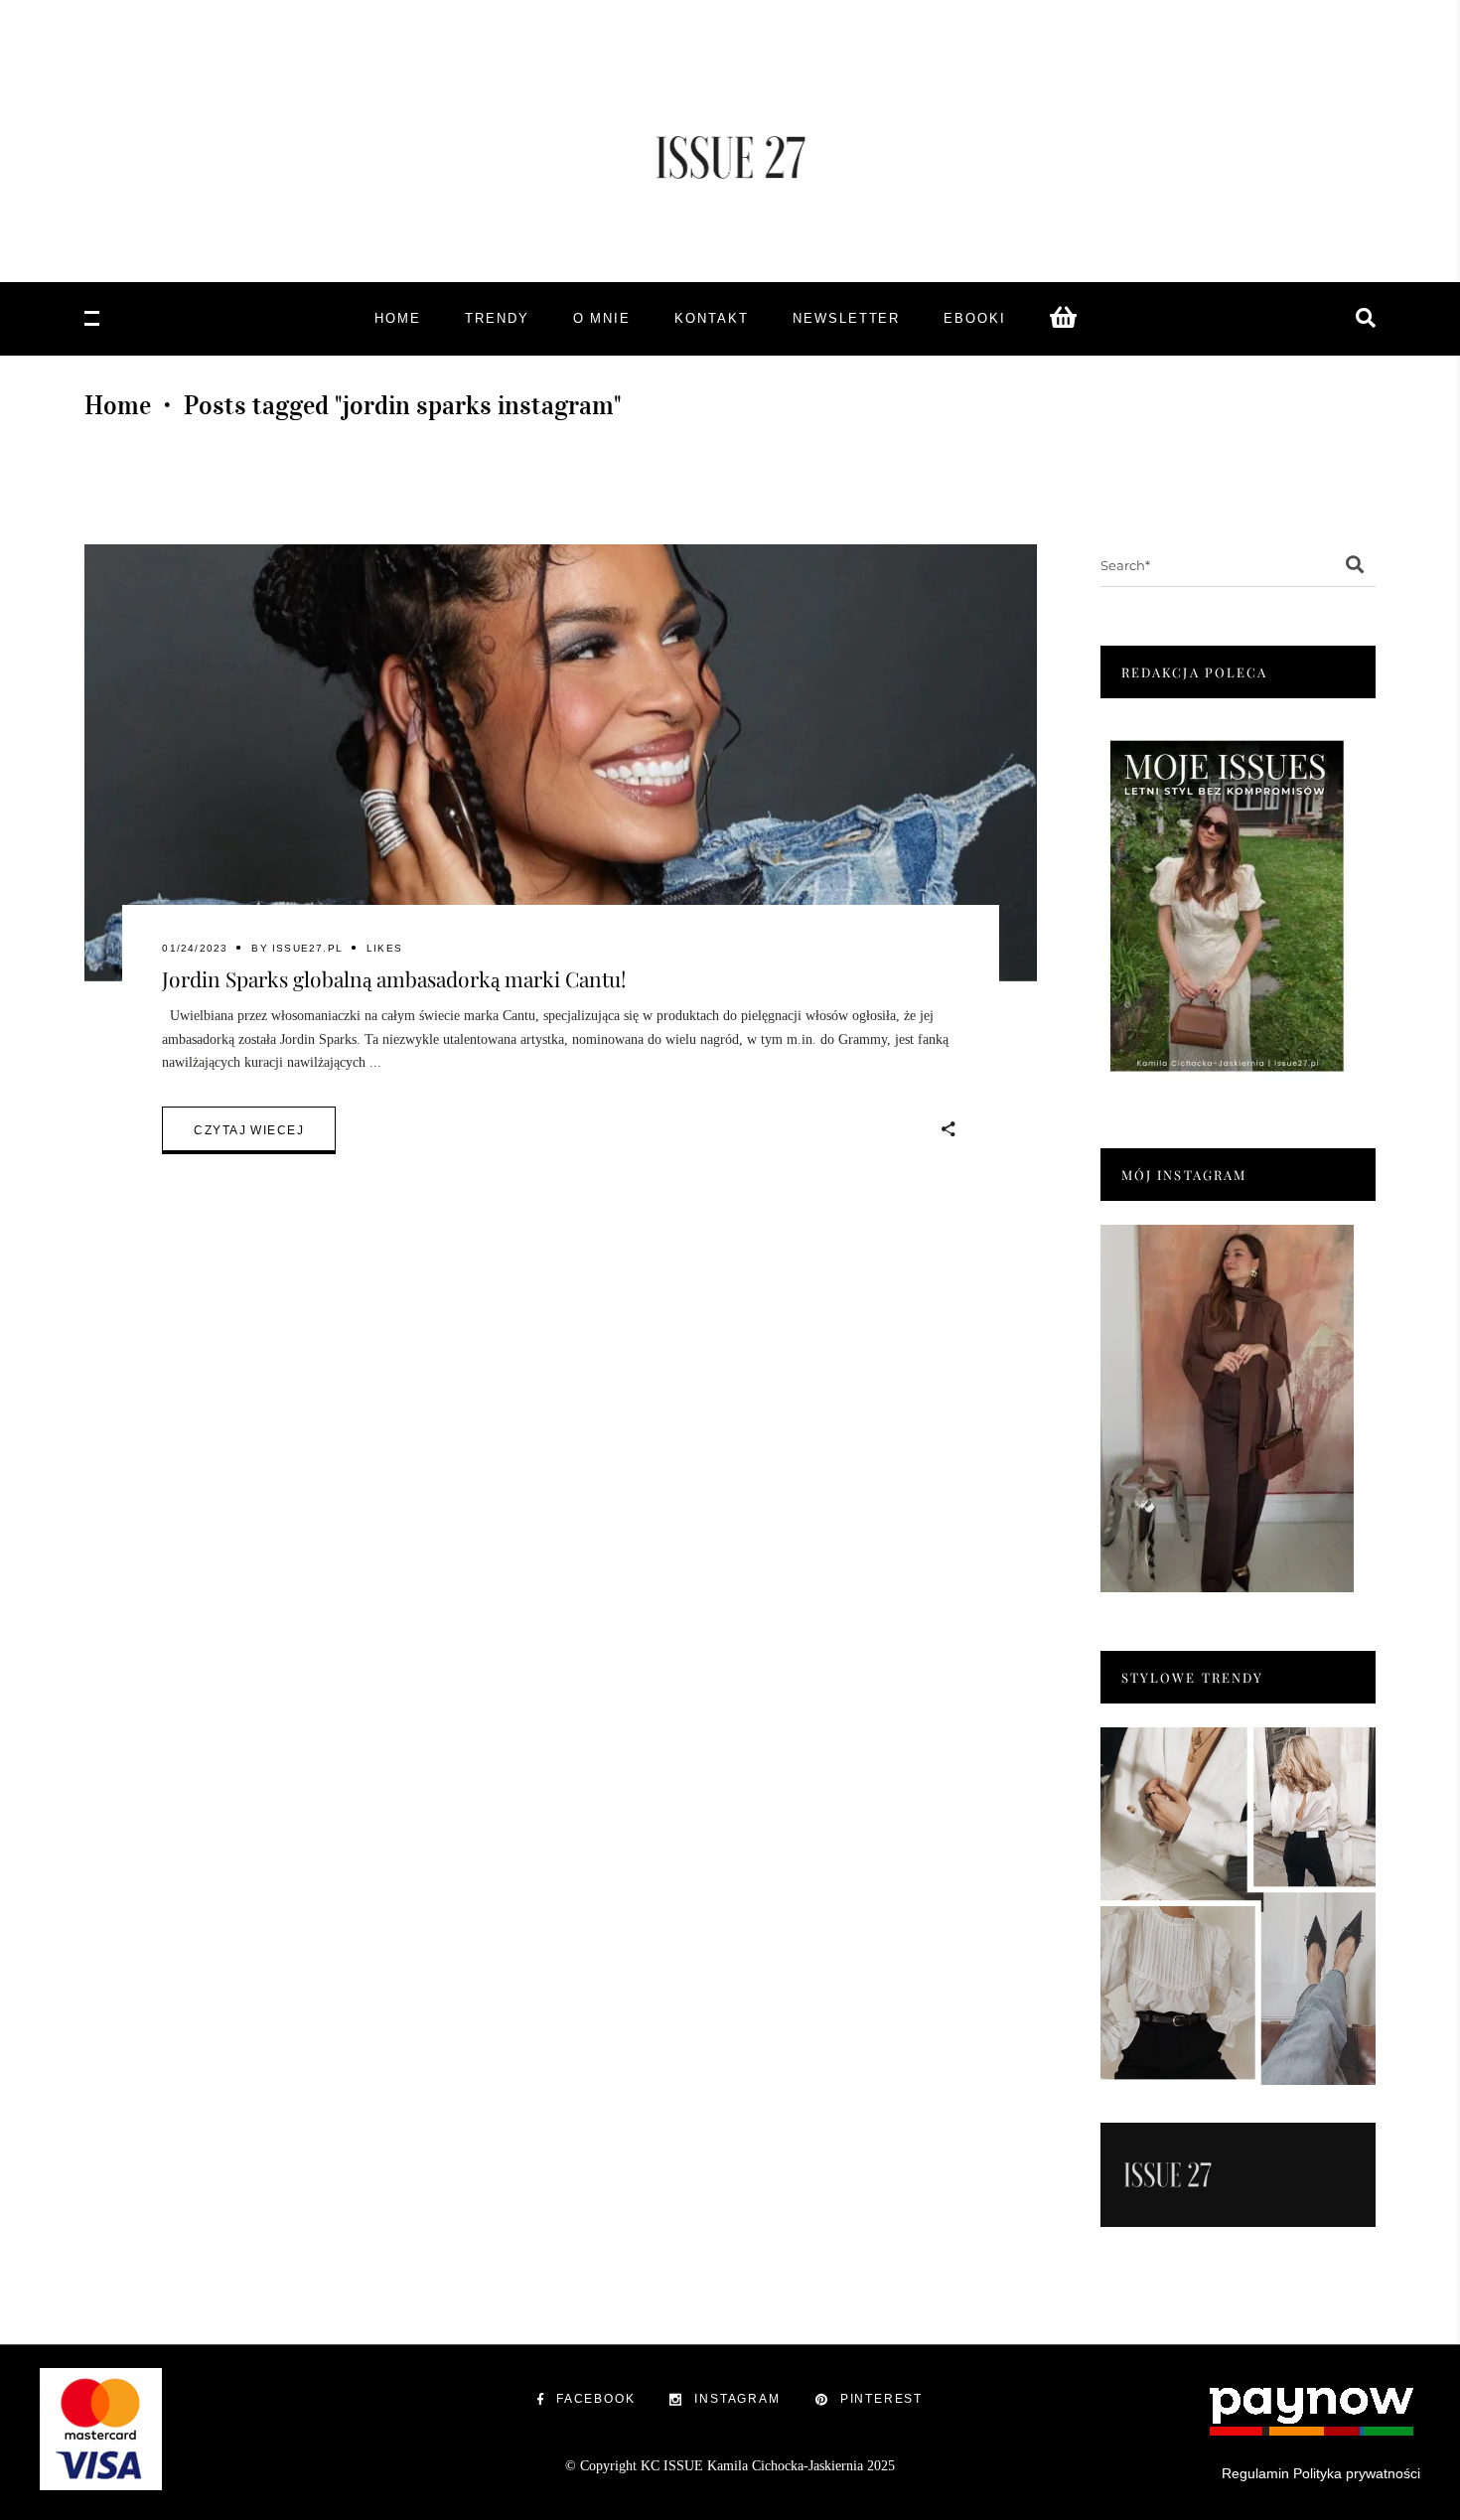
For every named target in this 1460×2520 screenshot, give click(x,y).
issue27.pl (307, 948)
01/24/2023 (195, 948)
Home (118, 405)
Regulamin (1255, 2473)
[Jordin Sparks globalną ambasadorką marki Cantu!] (561, 763)
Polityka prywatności (1357, 2473)
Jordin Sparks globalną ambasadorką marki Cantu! (394, 978)
